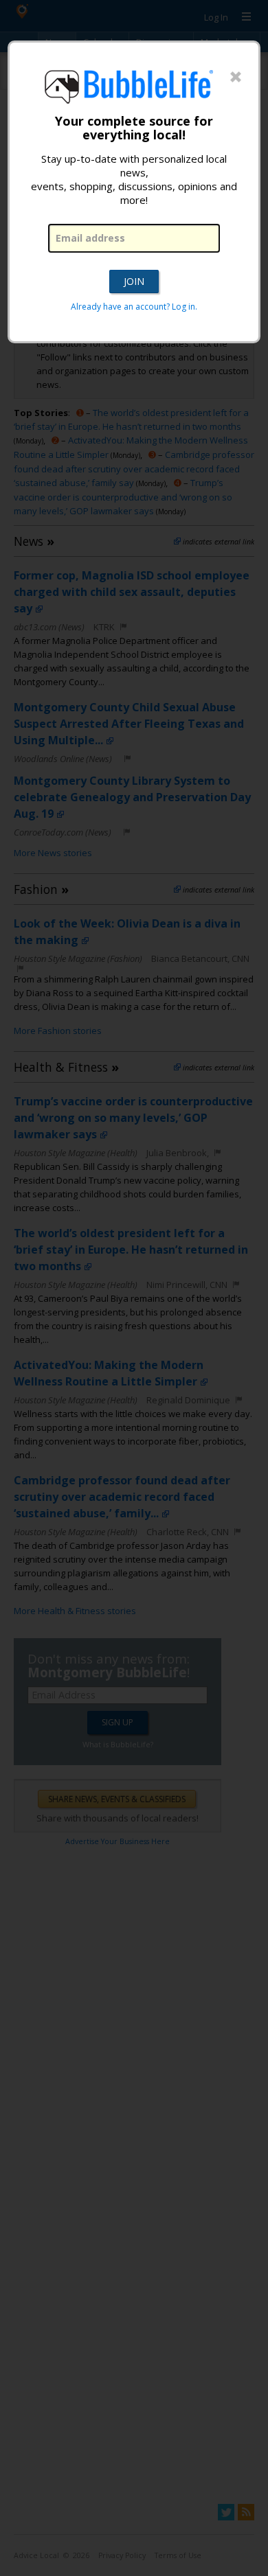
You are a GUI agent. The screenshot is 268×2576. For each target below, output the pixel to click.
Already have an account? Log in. (134, 307)
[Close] (236, 78)
